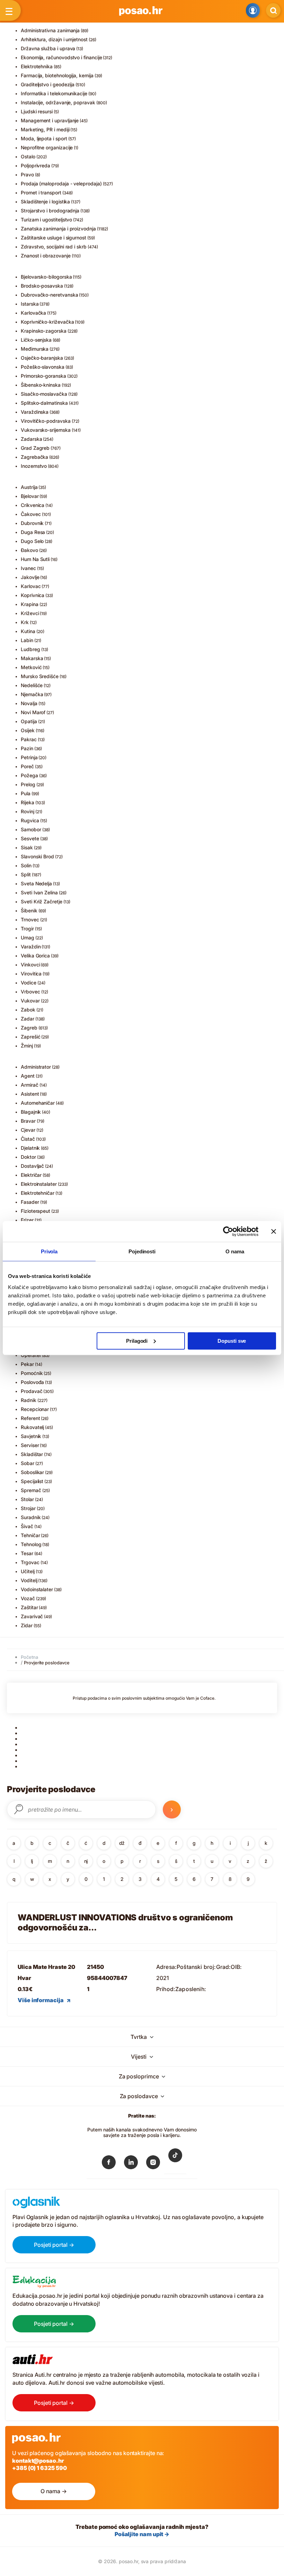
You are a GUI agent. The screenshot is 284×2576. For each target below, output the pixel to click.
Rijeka (28, 802)
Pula (26, 793)
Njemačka (32, 694)
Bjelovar (30, 496)
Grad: (224, 1967)
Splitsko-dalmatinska (44, 403)
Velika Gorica (35, 956)
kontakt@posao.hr (38, 2461)
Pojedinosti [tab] (142, 1251)
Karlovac (31, 586)
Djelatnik (30, 1148)
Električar (31, 1175)
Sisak (27, 847)
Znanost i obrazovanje (46, 256)
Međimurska (35, 349)
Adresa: (166, 1967)
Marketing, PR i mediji (45, 129)
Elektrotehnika (37, 66)
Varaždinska (35, 412)
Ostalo (28, 156)
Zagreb (29, 1028)
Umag (28, 937)
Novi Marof (33, 712)
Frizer (27, 1220)
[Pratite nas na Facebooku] (109, 2164)
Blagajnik (31, 1112)
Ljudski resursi (37, 111)
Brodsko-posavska (42, 286)
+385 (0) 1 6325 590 (39, 2468)
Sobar (28, 1463)
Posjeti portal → (54, 2245)
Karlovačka (33, 313)
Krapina (30, 604)
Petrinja (29, 757)
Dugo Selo (32, 541)
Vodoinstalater (37, 1589)
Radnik (29, 1400)
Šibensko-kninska (41, 385)
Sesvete (30, 838)
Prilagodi (137, 1340)
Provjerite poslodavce (47, 1663)
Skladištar (32, 1454)
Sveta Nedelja (36, 883)
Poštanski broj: (196, 1967)
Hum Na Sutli (35, 559)
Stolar (27, 1499)
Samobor (31, 829)
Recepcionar (35, 1409)
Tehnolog (31, 1544)
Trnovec (30, 919)
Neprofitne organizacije (47, 147)
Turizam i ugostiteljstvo (46, 220)
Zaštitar (29, 1607)
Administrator (36, 1067)
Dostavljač (32, 1166)
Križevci (30, 613)
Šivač (27, 1526)
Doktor (28, 1157)
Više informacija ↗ (44, 2000)
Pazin (27, 748)
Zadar (28, 1019)
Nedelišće (32, 685)
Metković (31, 667)
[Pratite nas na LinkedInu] (131, 2164)
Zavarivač (32, 1616)
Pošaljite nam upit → (142, 2534)
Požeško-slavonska (43, 367)
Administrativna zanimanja (50, 30)
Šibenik (29, 910)
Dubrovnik (32, 523)
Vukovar (30, 1001)
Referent (30, 1418)
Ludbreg (30, 649)
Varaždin (31, 947)
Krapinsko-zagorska (44, 331)
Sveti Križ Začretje (42, 901)
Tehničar (30, 1535)
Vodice (29, 983)
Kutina (28, 631)
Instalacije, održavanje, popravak (58, 102)
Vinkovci (30, 965)
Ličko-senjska (36, 340)
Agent (28, 1076)
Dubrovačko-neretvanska (49, 295)
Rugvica (30, 820)
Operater (31, 1355)
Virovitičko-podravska (46, 421)
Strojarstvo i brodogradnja (50, 211)
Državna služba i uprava (48, 48)
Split (26, 874)
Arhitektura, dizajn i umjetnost (54, 39)
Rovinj (28, 811)
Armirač (30, 1085)
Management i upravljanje (50, 120)
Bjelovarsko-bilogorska (46, 277)
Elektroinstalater (39, 1184)
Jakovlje (30, 577)
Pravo (27, 174)
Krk (25, 622)
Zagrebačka (34, 457)
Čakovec (31, 514)
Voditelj (29, 1580)
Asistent (30, 1094)
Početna (29, 1657)
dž (122, 1843)
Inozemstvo (34, 466)
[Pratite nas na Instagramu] (153, 2164)
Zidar (27, 1625)
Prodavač (32, 1391)
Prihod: (166, 1989)
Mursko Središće (40, 676)
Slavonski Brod (37, 856)
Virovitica (31, 974)
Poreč (27, 766)
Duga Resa (33, 532)
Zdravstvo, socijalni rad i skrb (54, 247)
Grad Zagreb (35, 448)
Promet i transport (41, 192)
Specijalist (32, 1481)
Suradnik (31, 1517)
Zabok (28, 1010)
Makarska (32, 658)
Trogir (27, 928)
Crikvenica (33, 505)
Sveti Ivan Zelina (39, 892)
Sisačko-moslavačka (44, 394)
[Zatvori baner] (274, 1232)
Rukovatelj (32, 1427)
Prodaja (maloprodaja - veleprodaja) (61, 183)
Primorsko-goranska (43, 376)
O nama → (54, 2491)
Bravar (28, 1121)
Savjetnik (31, 1436)
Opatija (29, 721)
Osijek (28, 730)
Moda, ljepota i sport (44, 138)
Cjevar (28, 1130)
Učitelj (28, 1571)
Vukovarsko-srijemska (46, 430)
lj (32, 1861)
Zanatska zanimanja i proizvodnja (58, 229)
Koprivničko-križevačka (47, 322)
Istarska (30, 304)
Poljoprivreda (35, 165)
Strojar (28, 1508)
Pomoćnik (32, 1373)
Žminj (27, 1046)
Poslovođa (32, 1382)
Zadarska (31, 439)
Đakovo (29, 550)
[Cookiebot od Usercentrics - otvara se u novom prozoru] (228, 1232)
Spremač (31, 1490)
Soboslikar (32, 1472)
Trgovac (30, 1562)
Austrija (29, 487)
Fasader (30, 1202)
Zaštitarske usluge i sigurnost (54, 238)
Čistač (28, 1139)
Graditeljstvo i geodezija (48, 84)
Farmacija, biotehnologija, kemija (57, 75)
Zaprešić (30, 1037)
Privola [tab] (49, 1251)
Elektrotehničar (38, 1193)
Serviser (30, 1445)
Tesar (27, 1553)
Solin (26, 865)
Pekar (27, 1364)
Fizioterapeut (35, 1211)
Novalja (29, 703)
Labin (27, 640)
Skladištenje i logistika (45, 201)
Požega (29, 775)
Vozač (28, 1598)
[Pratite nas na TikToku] (175, 2160)
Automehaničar (38, 1103)
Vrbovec (30, 992)
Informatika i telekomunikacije (54, 93)
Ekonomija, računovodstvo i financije (61, 57)
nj (86, 1861)
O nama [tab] (235, 1251)
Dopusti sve (232, 1340)
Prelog (28, 784)
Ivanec (28, 568)
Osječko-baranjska (42, 358)
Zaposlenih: (191, 1989)
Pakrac (29, 739)
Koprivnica (33, 595)
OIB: (236, 1967)
